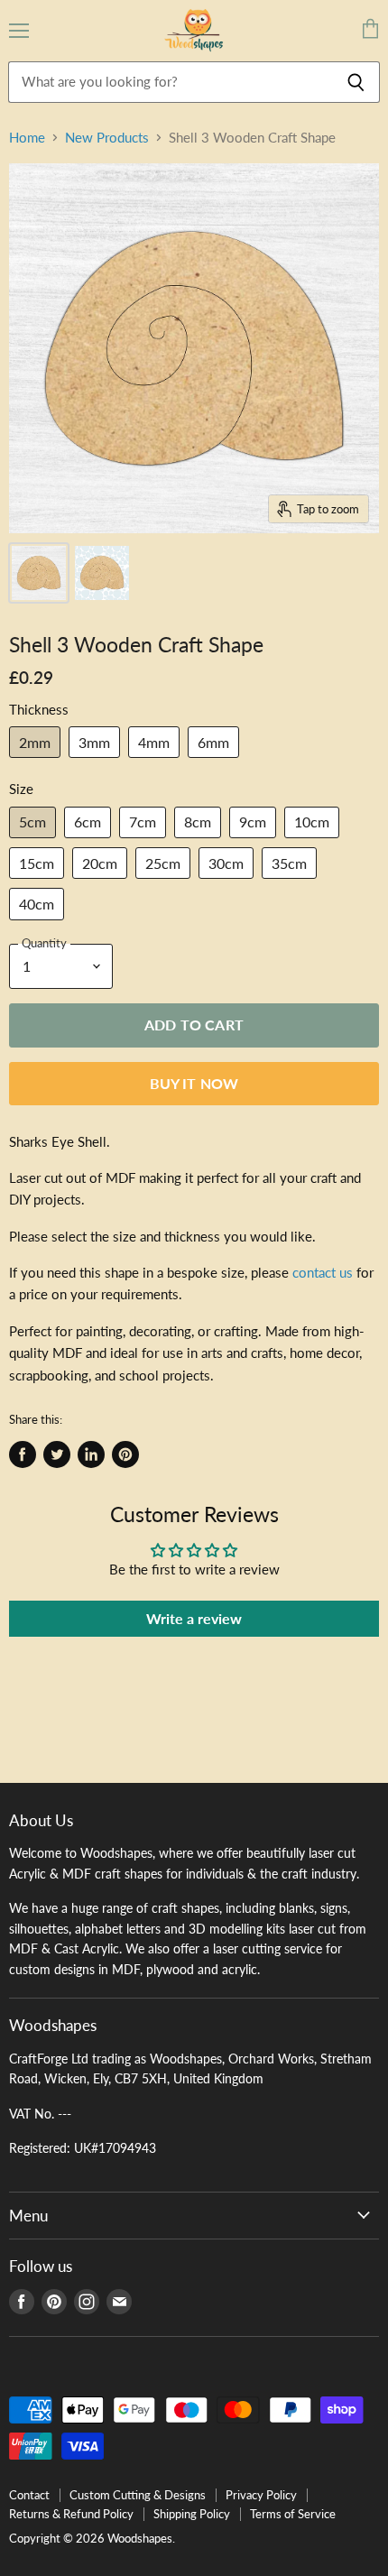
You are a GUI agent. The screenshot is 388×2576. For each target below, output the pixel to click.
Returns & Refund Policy (71, 2514)
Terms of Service (293, 2514)
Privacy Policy (261, 2495)
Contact (29, 2495)
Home (27, 138)
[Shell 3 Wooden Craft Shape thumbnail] (39, 573)
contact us (323, 1272)
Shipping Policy (192, 2514)
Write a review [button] (194, 1618)
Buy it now (194, 1083)
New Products (107, 138)
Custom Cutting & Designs (138, 2495)
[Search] (356, 82)
